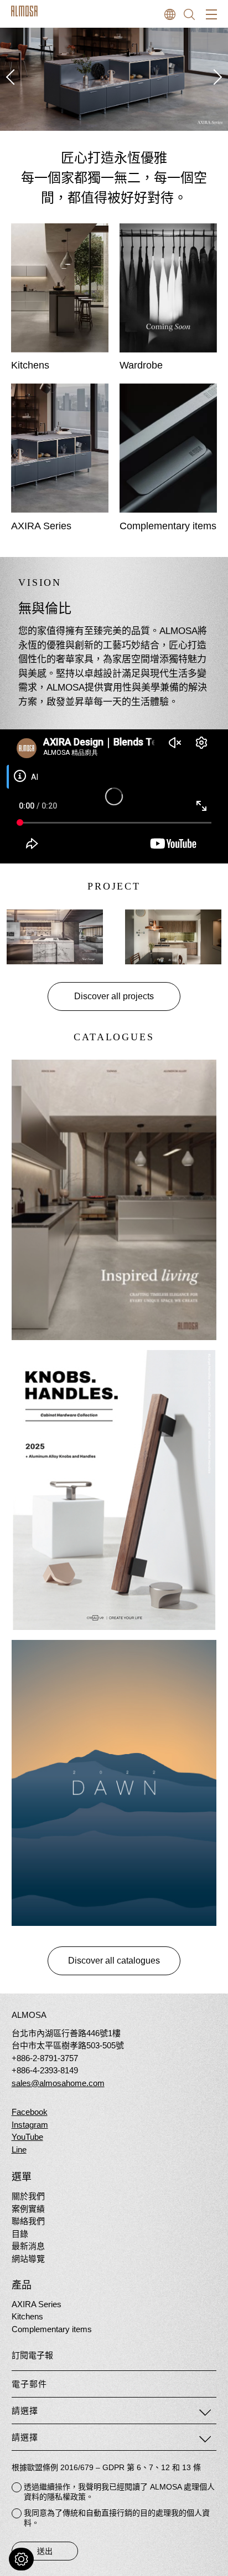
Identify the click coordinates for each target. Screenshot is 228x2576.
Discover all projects (114, 996)
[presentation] (11, 77)
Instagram (30, 2125)
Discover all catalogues (114, 1961)
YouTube (27, 2137)
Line (19, 2150)
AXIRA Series (37, 2304)
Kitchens (27, 2316)
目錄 (20, 2234)
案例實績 (28, 2209)
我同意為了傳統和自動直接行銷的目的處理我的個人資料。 (117, 2518)
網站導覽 (28, 2259)
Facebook (30, 2112)
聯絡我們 (28, 2221)
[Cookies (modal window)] (21, 2559)
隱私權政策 (66, 2497)
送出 (45, 2551)
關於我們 (28, 2196)
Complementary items (52, 2329)
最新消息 (28, 2246)
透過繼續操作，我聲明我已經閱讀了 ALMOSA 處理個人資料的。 (119, 2492)
